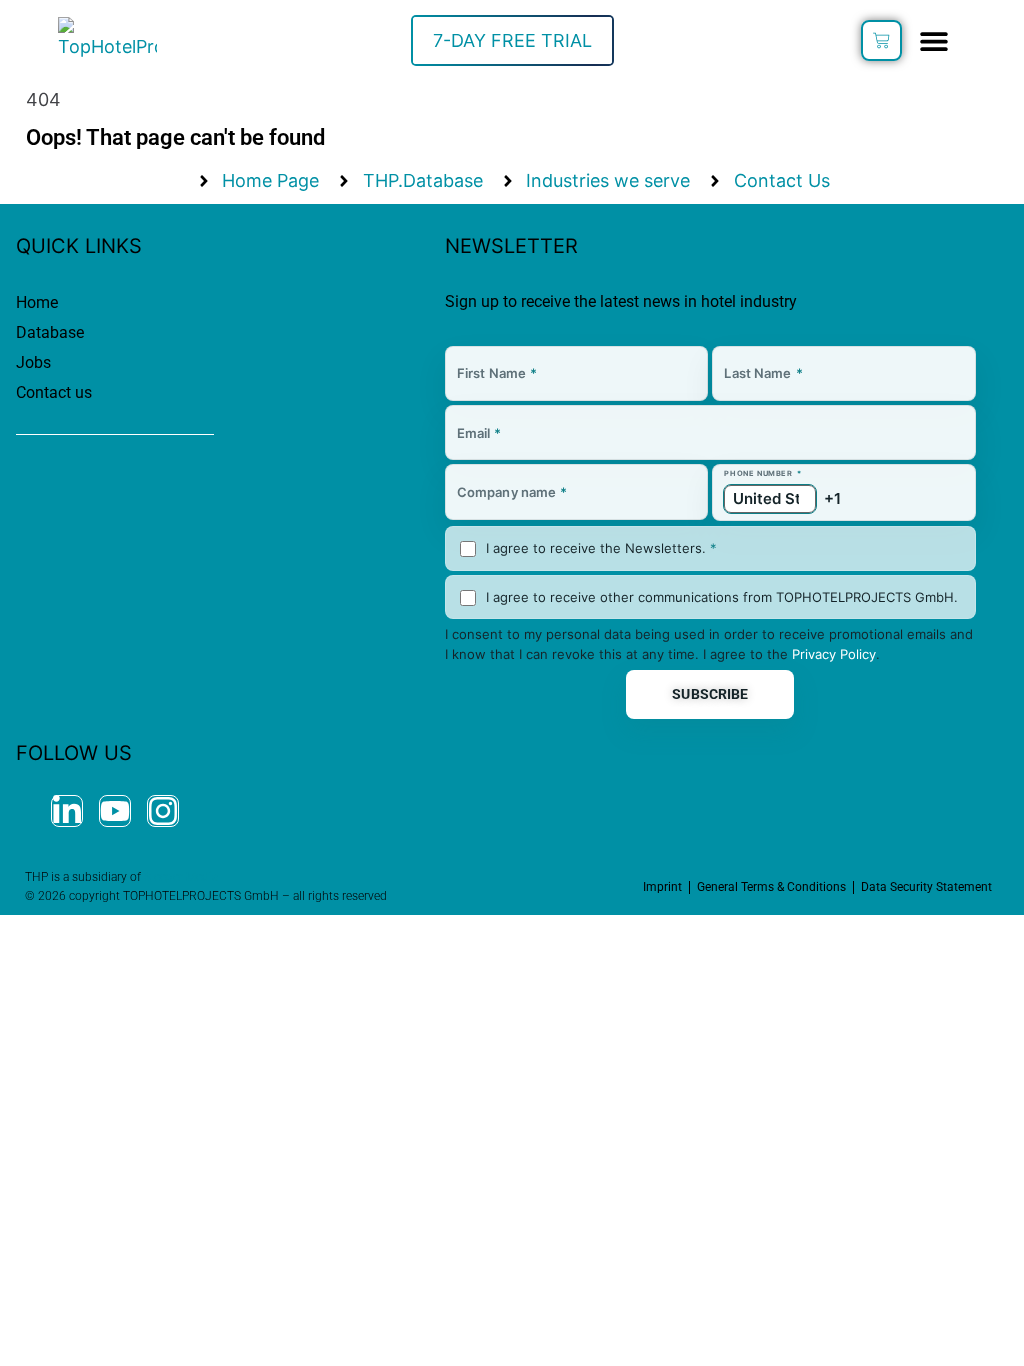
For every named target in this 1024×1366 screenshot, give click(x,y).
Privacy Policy (834, 654)
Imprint (662, 887)
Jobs (33, 362)
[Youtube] (115, 811)
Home (37, 302)
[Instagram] (163, 811)
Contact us (54, 392)
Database (50, 332)
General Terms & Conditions (771, 887)
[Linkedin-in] (67, 811)
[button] (934, 40)
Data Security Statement (926, 887)
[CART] (881, 40)
